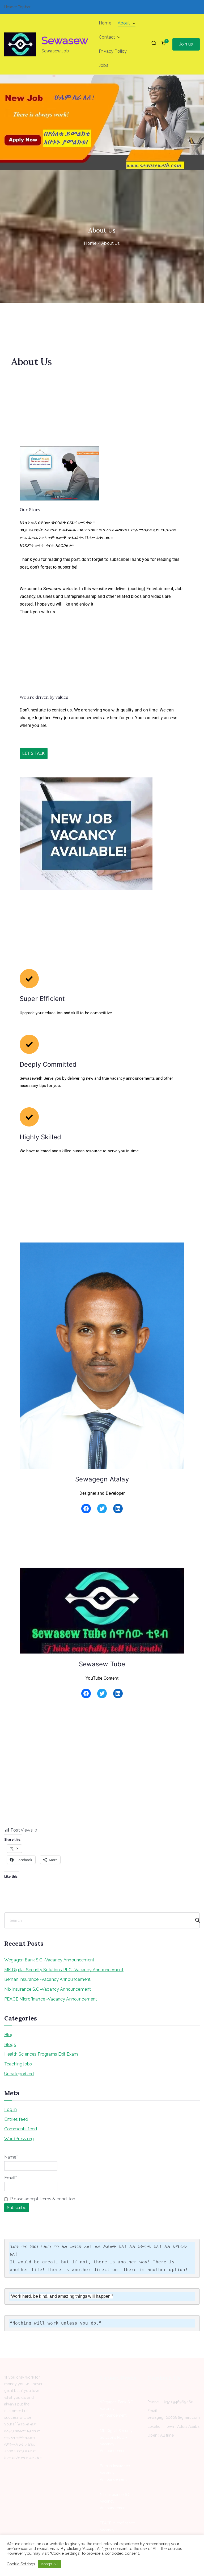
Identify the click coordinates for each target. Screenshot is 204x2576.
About (124, 23)
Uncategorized (19, 2074)
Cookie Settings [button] (21, 2564)
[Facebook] (86, 1509)
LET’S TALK (34, 753)
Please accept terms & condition (42, 2199)
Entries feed (16, 2119)
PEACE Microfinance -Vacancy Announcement (51, 1999)
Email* (10, 2178)
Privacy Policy (113, 51)
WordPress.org (19, 2139)
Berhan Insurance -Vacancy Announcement (47, 1979)
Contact (107, 37)
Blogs (10, 2045)
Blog (9, 2035)
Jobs (104, 65)
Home (105, 23)
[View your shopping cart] (163, 44)
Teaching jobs (18, 2064)
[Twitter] (102, 1509)
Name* (11, 2157)
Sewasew (65, 40)
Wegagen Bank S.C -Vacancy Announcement (49, 1960)
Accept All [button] (49, 2564)
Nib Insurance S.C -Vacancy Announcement (48, 1989)
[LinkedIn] (118, 1509)
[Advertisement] (102, 1787)
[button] (133, 23)
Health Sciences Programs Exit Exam (41, 2054)
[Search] (195, 1920)
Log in (10, 2109)
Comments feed (21, 2129)
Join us (186, 44)
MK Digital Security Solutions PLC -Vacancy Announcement (64, 1970)
